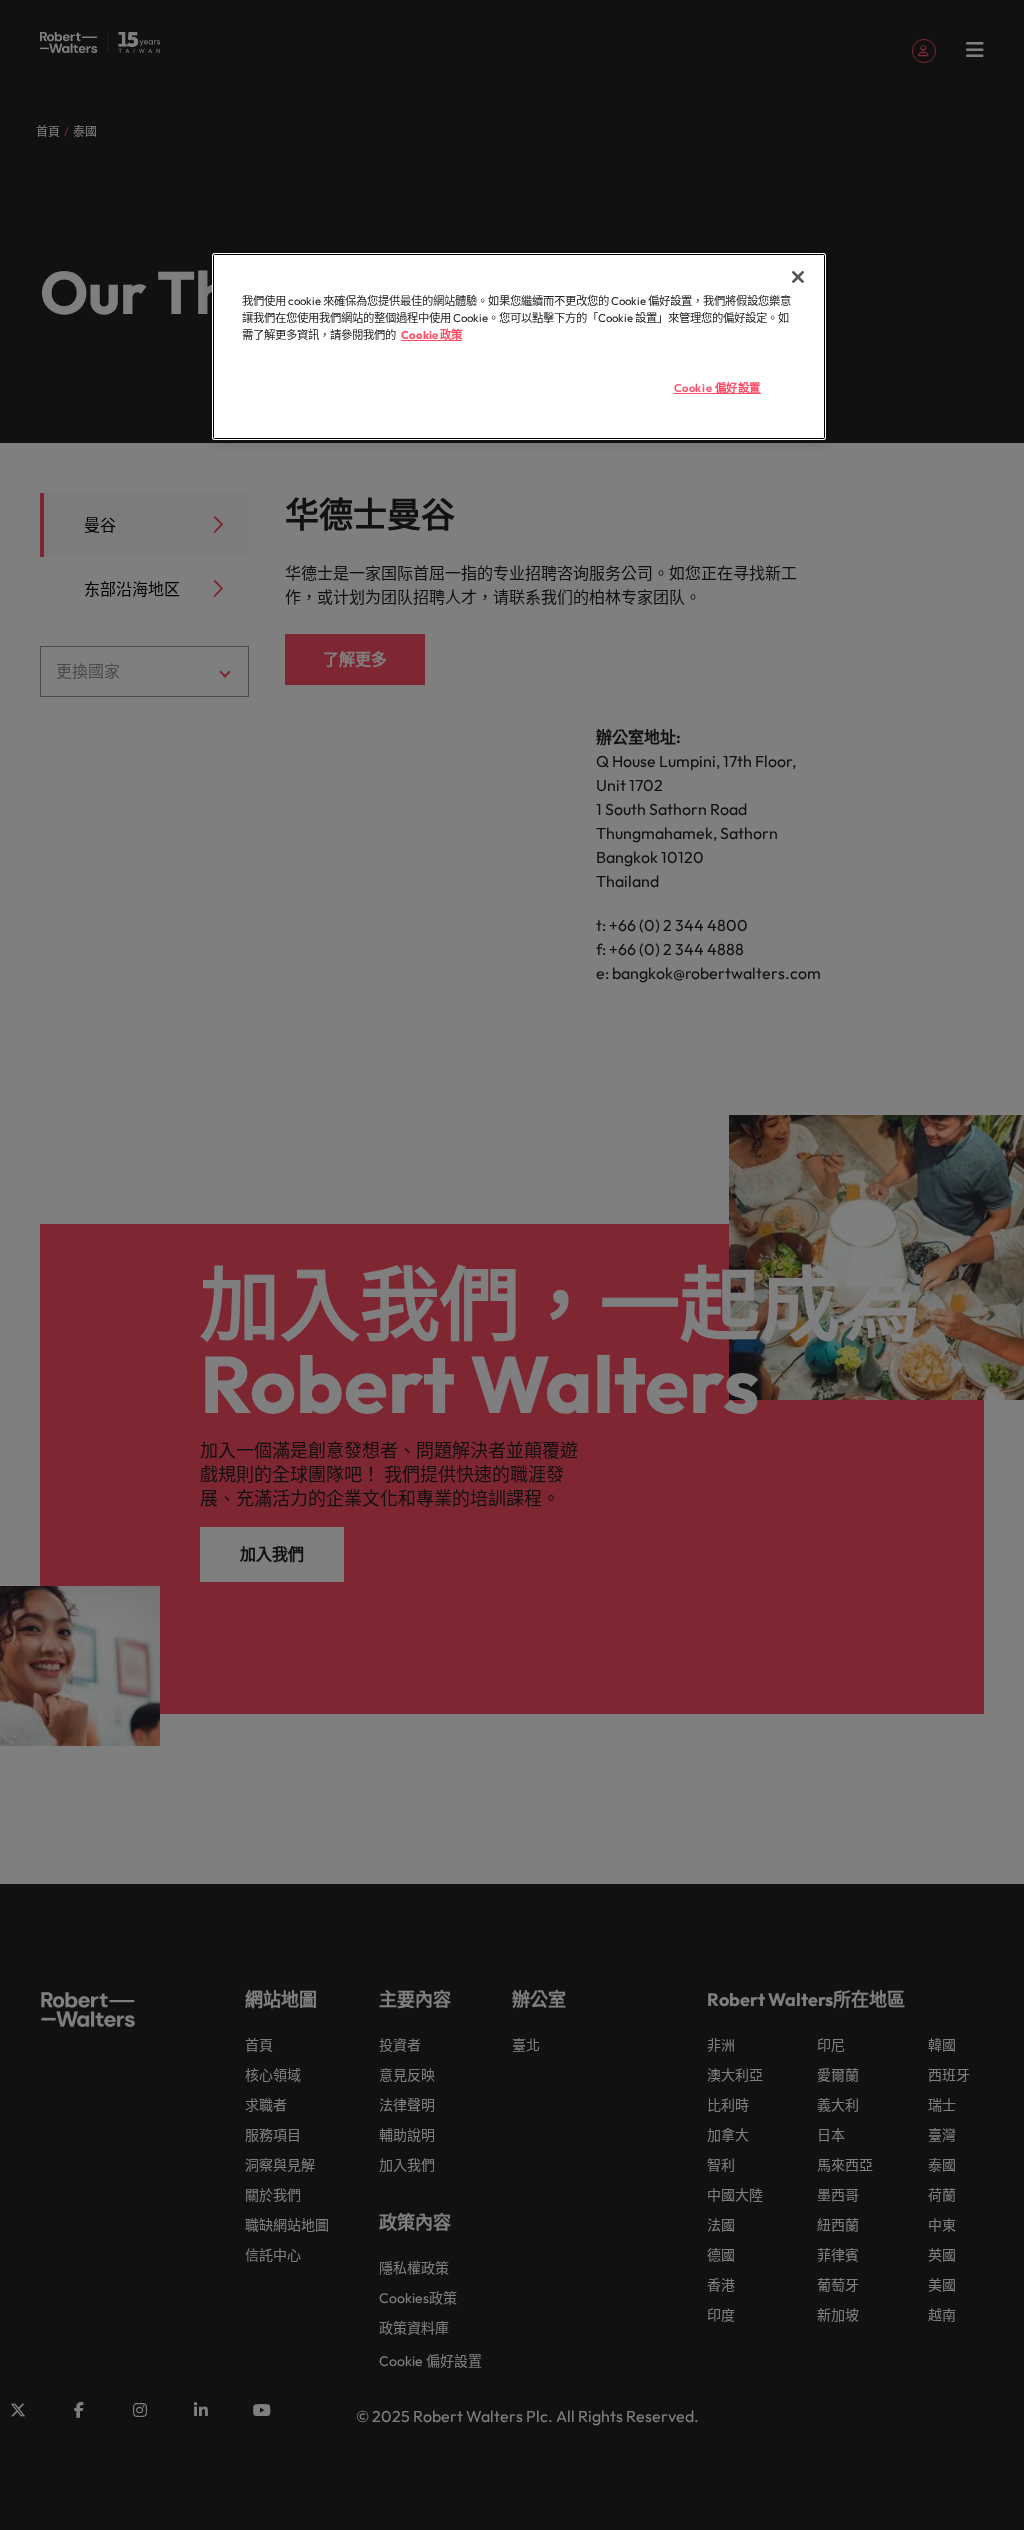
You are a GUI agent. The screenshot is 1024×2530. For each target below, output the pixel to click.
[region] (519, 346)
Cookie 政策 (431, 335)
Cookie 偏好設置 (717, 388)
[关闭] (798, 277)
